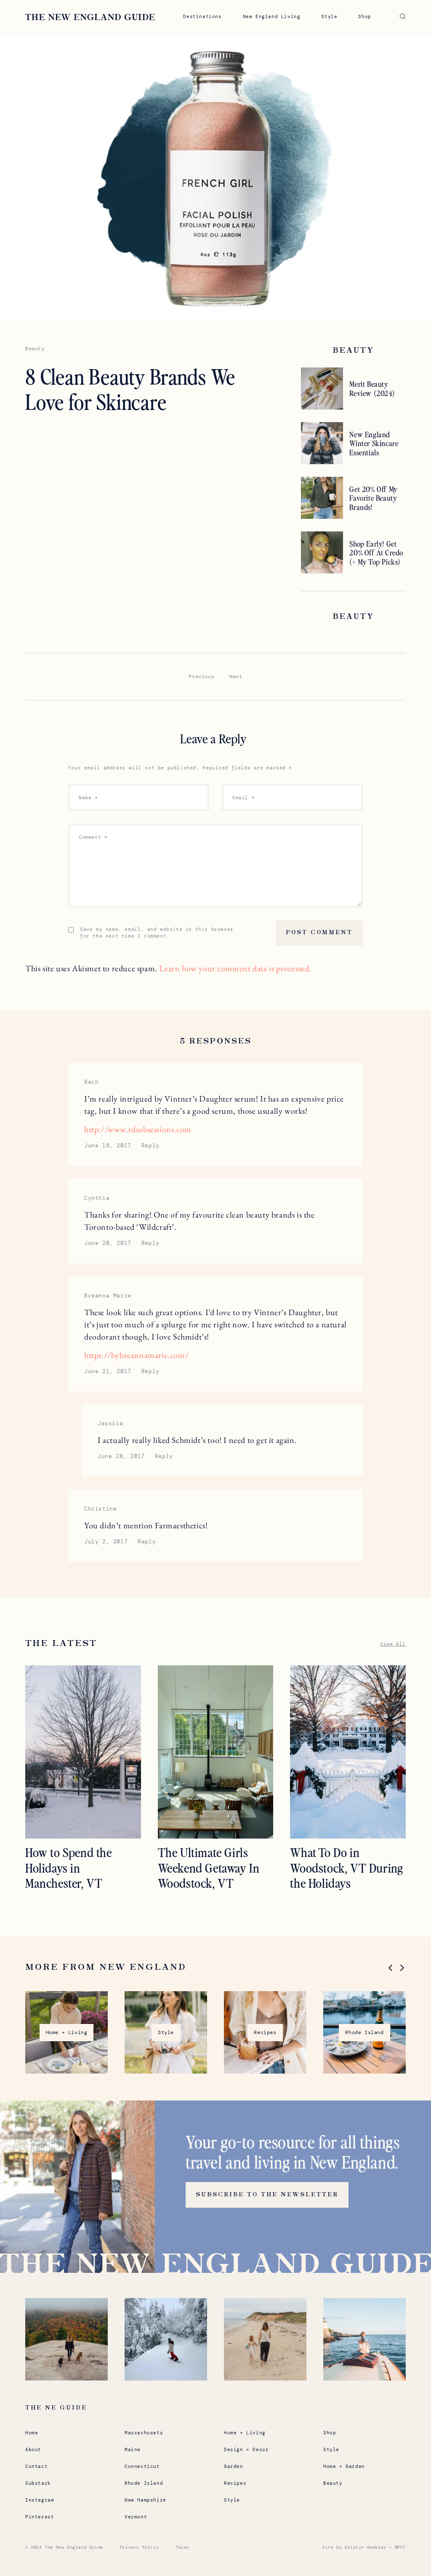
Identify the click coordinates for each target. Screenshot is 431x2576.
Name (88, 798)
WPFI (400, 2547)
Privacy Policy (139, 2547)
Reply (150, 1145)
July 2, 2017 (106, 1542)
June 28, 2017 (121, 1456)
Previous (201, 676)
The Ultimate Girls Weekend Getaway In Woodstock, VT (209, 1867)
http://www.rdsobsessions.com (138, 1129)
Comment (93, 837)
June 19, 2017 (108, 1145)
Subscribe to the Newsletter (267, 2195)
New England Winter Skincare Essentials (374, 443)
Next (236, 676)
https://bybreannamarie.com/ (136, 1355)
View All (393, 1644)
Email (243, 798)
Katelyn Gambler (366, 2547)
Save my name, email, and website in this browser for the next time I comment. (157, 933)
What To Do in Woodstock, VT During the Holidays (346, 1867)
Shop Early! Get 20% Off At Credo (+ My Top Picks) (376, 553)
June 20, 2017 (108, 1243)
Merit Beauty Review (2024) (372, 388)
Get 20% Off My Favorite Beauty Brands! (373, 498)
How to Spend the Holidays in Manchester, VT (69, 1867)
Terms (182, 2547)
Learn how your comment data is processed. (235, 968)
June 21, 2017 (108, 1371)
